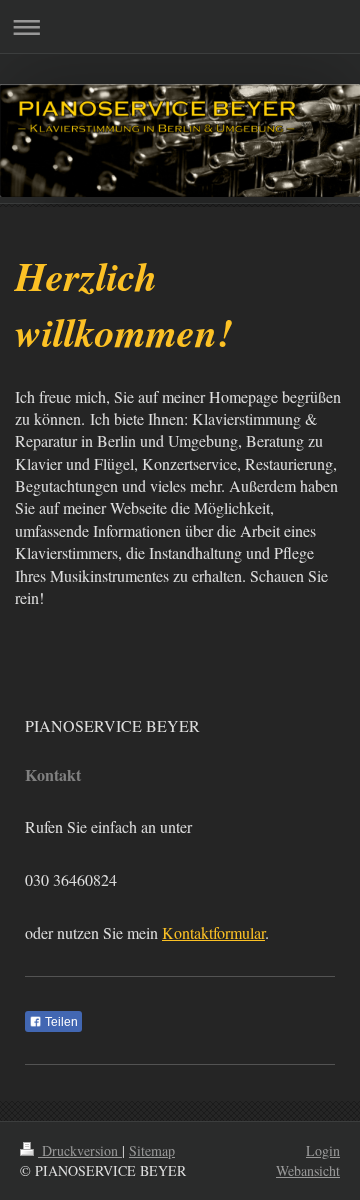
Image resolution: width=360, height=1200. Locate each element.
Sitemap (152, 1150)
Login (323, 1150)
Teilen (60, 1022)
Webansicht (308, 1170)
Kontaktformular (213, 932)
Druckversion (80, 1150)
